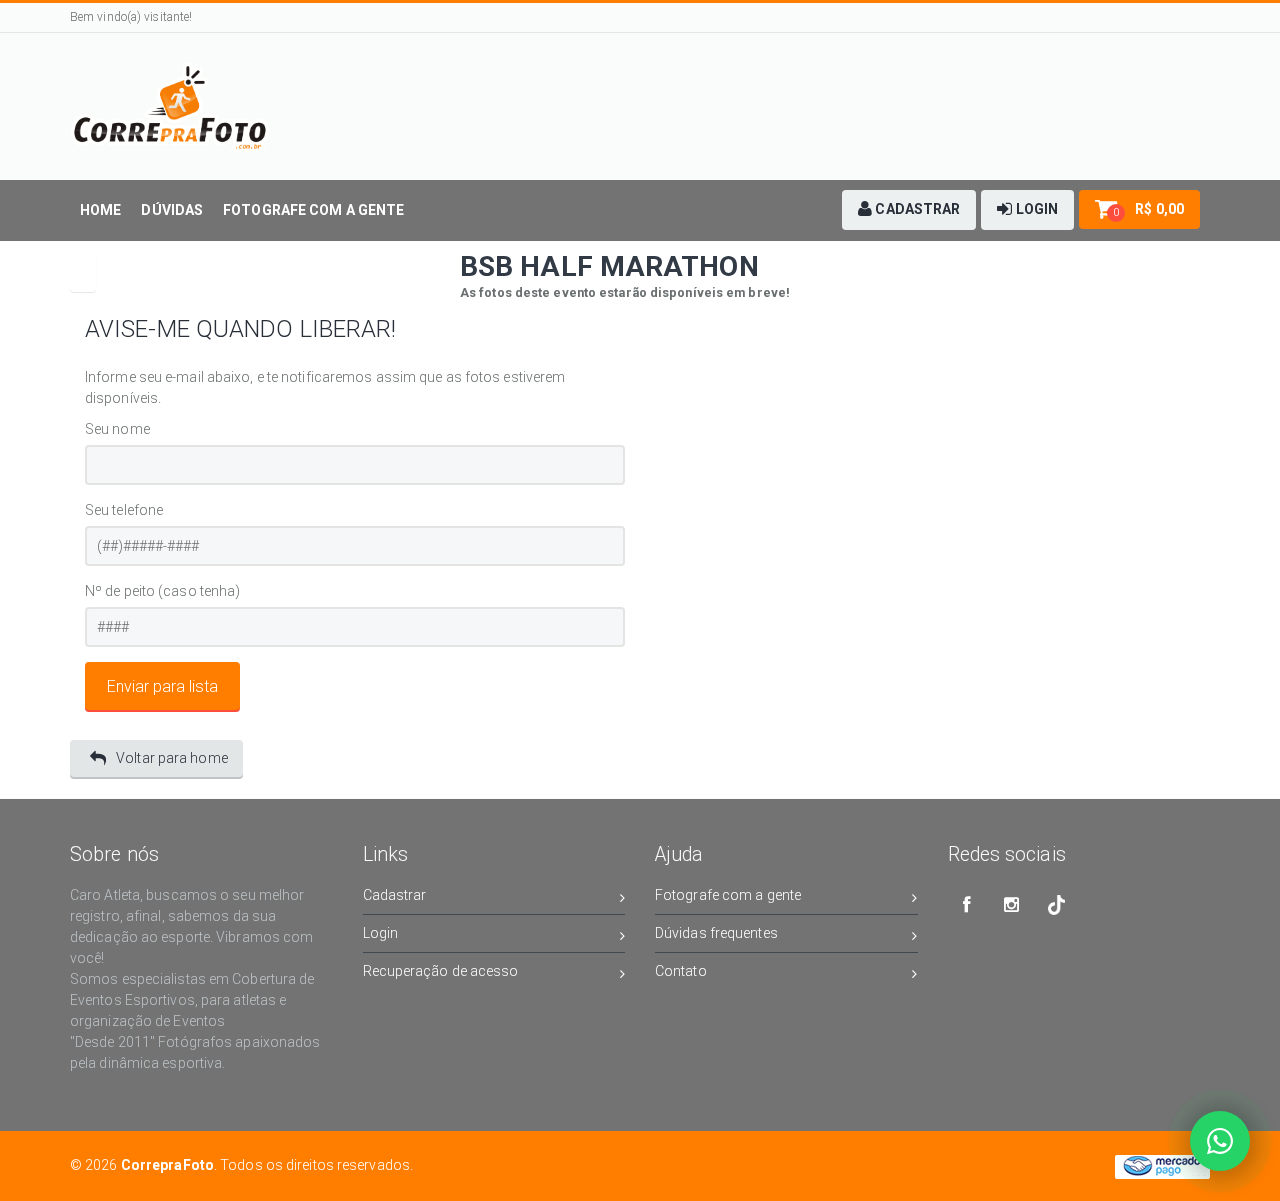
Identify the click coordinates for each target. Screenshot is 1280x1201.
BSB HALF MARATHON (609, 266)
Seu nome (117, 429)
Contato (681, 971)
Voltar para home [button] (172, 758)
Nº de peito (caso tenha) (162, 591)
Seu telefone (124, 510)
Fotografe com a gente (728, 895)
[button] (909, 210)
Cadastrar (395, 895)
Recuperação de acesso (441, 971)
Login (381, 933)
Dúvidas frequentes (716, 933)
